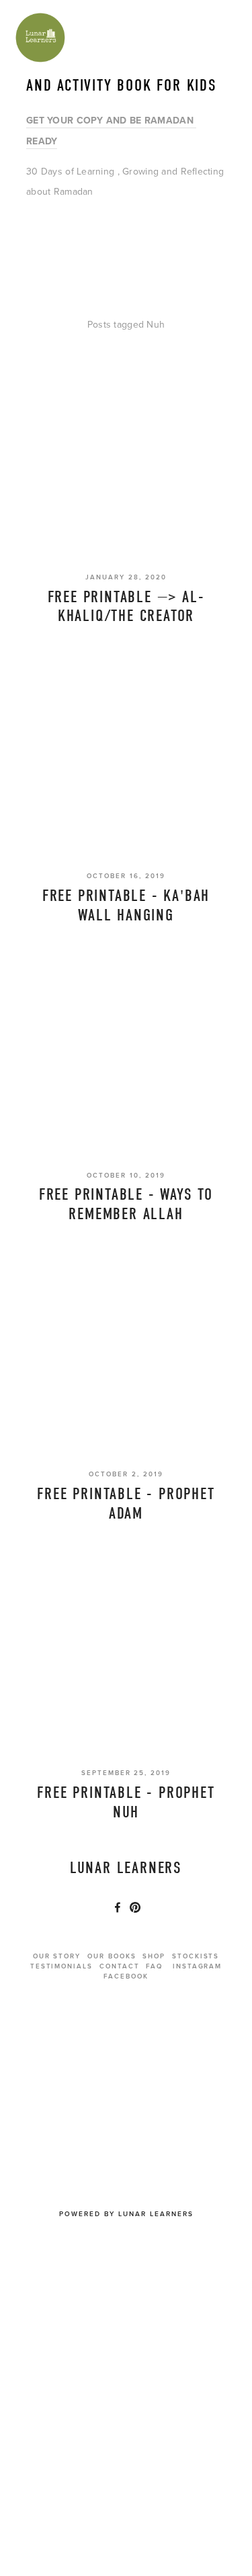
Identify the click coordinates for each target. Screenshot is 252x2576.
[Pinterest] (135, 1907)
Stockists (196, 1956)
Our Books (112, 1956)
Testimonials (61, 1966)
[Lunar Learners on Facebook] (118, 1907)
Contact (120, 1966)
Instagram (198, 1966)
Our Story (57, 1956)
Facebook (126, 1976)
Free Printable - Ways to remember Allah (126, 1204)
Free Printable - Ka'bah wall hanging (126, 905)
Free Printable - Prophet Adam (126, 1504)
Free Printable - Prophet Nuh (126, 1802)
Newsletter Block (123, 2038)
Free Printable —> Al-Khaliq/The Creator (126, 607)
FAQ (154, 1966)
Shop (154, 1956)
